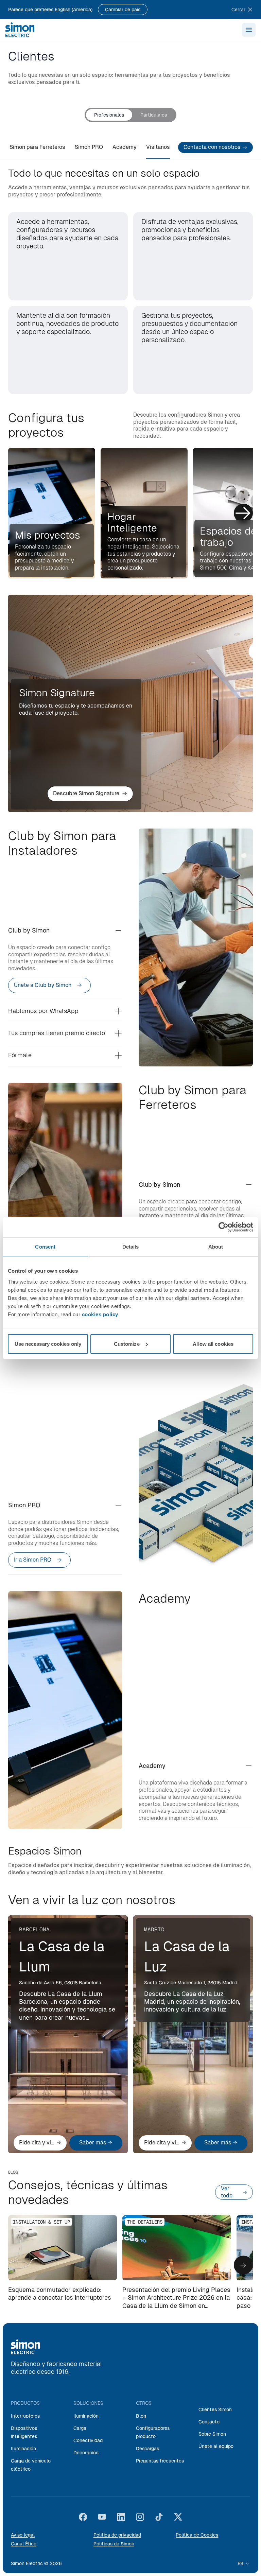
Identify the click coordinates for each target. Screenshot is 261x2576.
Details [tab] (131, 1247)
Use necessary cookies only (48, 1344)
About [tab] (216, 1247)
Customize (127, 1344)
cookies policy (100, 1314)
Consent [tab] (45, 1247)
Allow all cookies (213, 1344)
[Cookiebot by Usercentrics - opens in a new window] (223, 1227)
